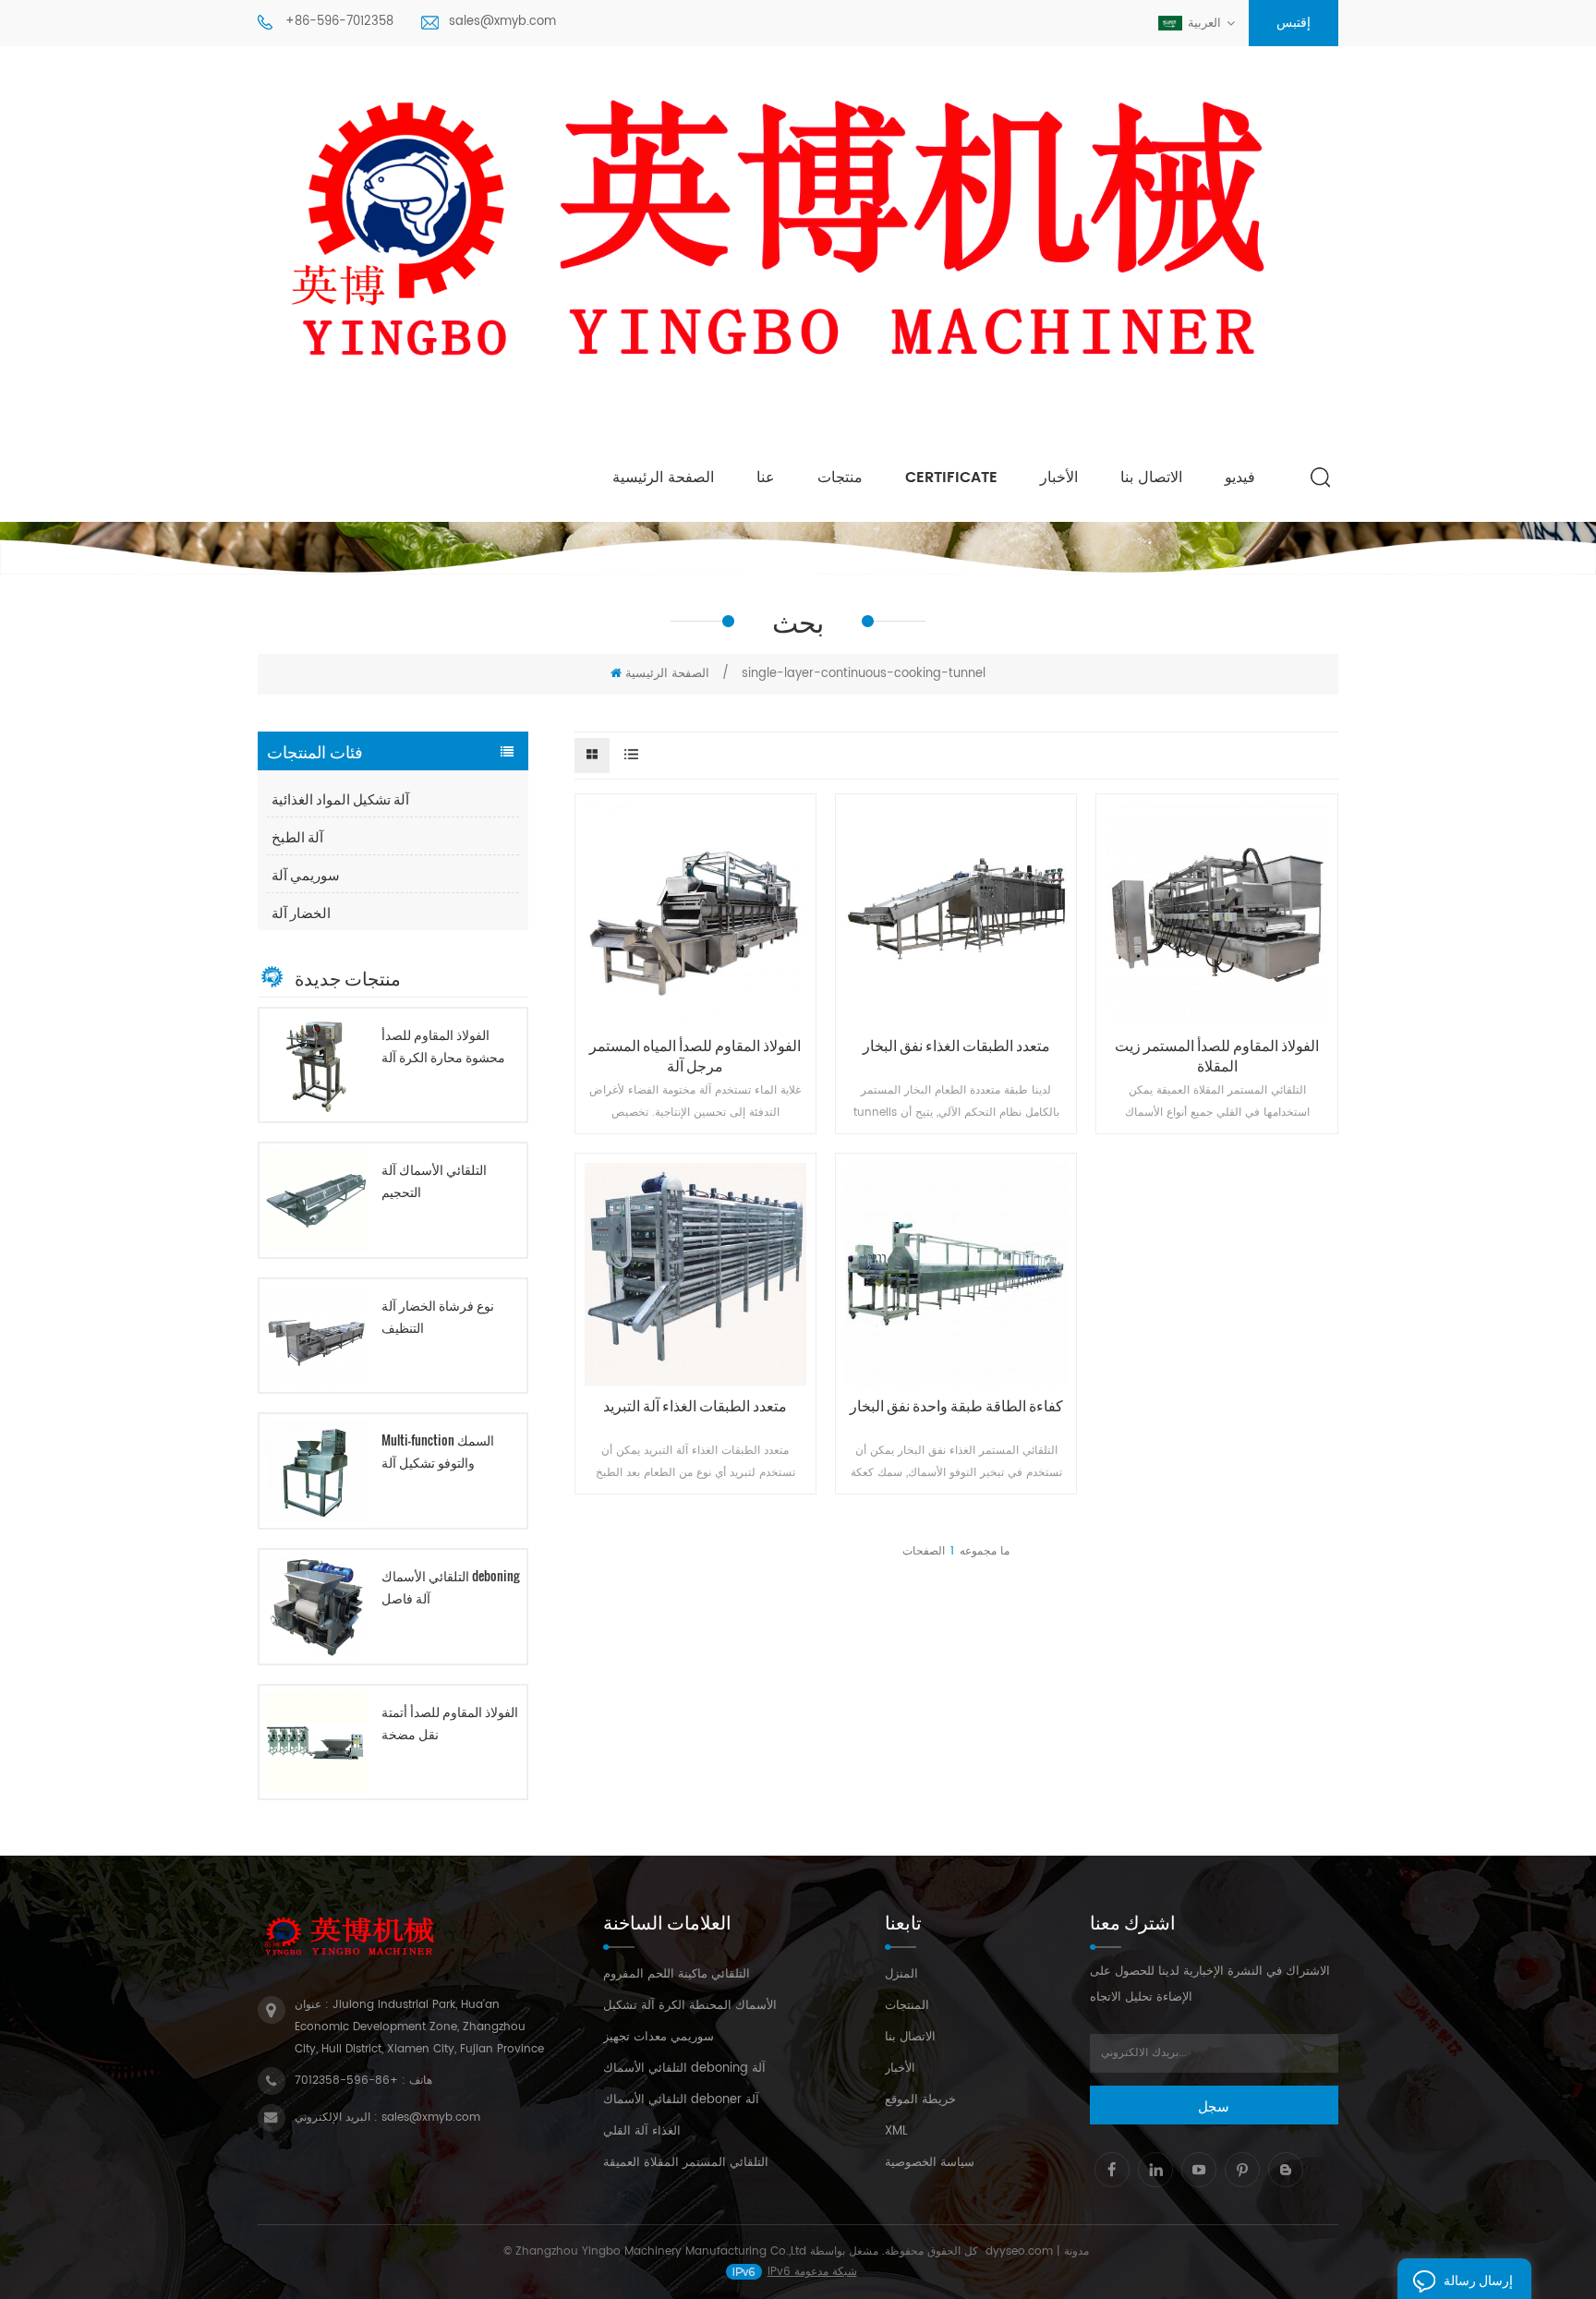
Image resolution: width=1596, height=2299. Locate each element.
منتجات (840, 478)
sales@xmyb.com (502, 22)
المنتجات (907, 2006)
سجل (1214, 2105)
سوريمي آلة (306, 874)
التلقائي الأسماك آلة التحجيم (434, 1180)
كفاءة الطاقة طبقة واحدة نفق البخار (956, 1405)
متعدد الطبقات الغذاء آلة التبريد (695, 1405)
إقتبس (1294, 23)
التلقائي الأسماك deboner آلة (681, 2100)
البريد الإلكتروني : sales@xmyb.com (387, 2117)
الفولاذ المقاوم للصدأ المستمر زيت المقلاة (1217, 1055)
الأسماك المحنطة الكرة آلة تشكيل (690, 2006)
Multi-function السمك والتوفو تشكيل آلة (438, 1451)
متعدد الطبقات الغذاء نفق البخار (956, 1045)
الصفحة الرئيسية (663, 478)
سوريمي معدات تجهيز (659, 2037)
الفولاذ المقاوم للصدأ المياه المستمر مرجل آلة (695, 1055)
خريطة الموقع (920, 2100)
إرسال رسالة (1478, 2279)
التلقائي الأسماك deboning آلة (684, 2069)
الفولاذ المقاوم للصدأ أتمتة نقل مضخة (450, 1722)
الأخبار (1059, 478)
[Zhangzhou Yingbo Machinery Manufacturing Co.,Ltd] (798, 247)
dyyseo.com (1019, 2251)
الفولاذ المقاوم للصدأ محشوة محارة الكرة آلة (443, 1045)
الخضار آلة (301, 912)
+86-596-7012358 (339, 22)
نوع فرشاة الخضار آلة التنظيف (438, 1316)
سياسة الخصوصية (930, 2163)
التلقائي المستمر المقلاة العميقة (686, 2163)
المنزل (901, 1974)
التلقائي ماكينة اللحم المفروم (677, 1974)
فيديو (1240, 478)
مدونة (1076, 2251)
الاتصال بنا (1151, 478)
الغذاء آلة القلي (642, 2131)
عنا (766, 478)
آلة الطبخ (297, 836)
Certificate (951, 478)
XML (896, 2131)
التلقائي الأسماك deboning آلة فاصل (450, 1586)
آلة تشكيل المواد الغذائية (340, 798)
